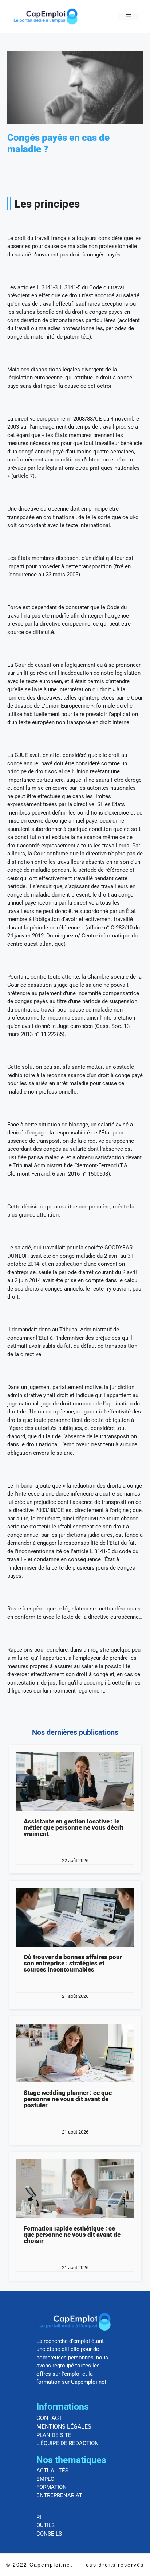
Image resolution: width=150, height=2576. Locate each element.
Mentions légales (64, 2427)
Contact (49, 2418)
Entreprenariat (59, 2495)
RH (40, 2517)
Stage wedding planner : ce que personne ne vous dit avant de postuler (68, 2099)
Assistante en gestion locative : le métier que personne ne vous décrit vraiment (74, 1827)
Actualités (52, 2471)
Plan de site (54, 2435)
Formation (52, 2487)
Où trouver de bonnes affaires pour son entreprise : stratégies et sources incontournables (73, 1963)
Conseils (49, 2534)
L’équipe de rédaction (68, 2443)
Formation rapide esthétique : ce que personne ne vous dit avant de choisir (72, 2235)
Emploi (46, 2479)
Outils (46, 2525)
